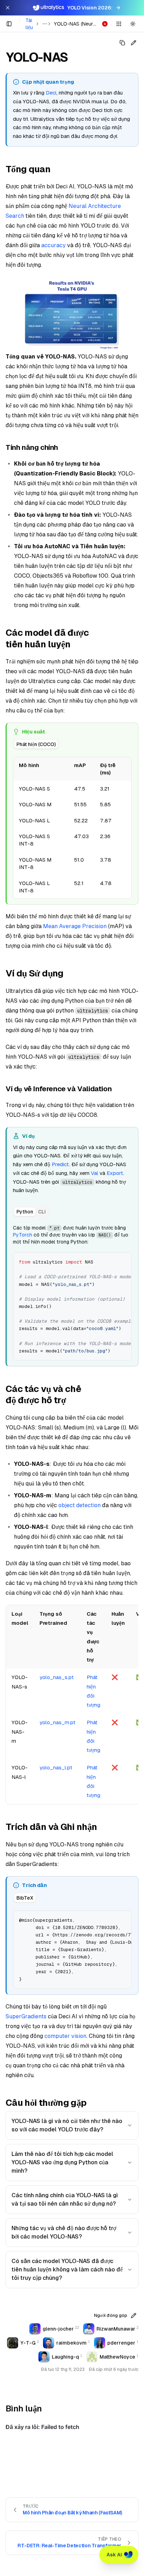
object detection (80, 1505)
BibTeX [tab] (25, 1898)
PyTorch (23, 1235)
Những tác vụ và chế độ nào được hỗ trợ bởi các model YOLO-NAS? (64, 2232)
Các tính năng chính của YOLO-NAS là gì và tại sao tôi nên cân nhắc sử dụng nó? (65, 2199)
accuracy (53, 245)
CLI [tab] (42, 1212)
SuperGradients (26, 2016)
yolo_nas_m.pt (57, 1722)
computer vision (65, 2036)
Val (95, 1173)
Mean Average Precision (75, 926)
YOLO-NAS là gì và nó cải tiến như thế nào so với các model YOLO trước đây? (67, 2125)
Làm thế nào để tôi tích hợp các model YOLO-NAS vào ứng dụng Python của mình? (62, 2162)
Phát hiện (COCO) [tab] (36, 744)
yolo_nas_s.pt (57, 1677)
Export (115, 1173)
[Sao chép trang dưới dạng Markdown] (122, 43)
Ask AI (114, 2555)
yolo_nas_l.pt (56, 1767)
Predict (60, 1164)
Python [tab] (25, 1212)
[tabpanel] (72, 827)
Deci (51, 93)
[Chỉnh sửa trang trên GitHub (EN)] (134, 43)
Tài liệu (29, 24)
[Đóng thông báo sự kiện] (8, 8)
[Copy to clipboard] (124, 1260)
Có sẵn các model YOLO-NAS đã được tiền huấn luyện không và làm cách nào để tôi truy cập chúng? (67, 2269)
